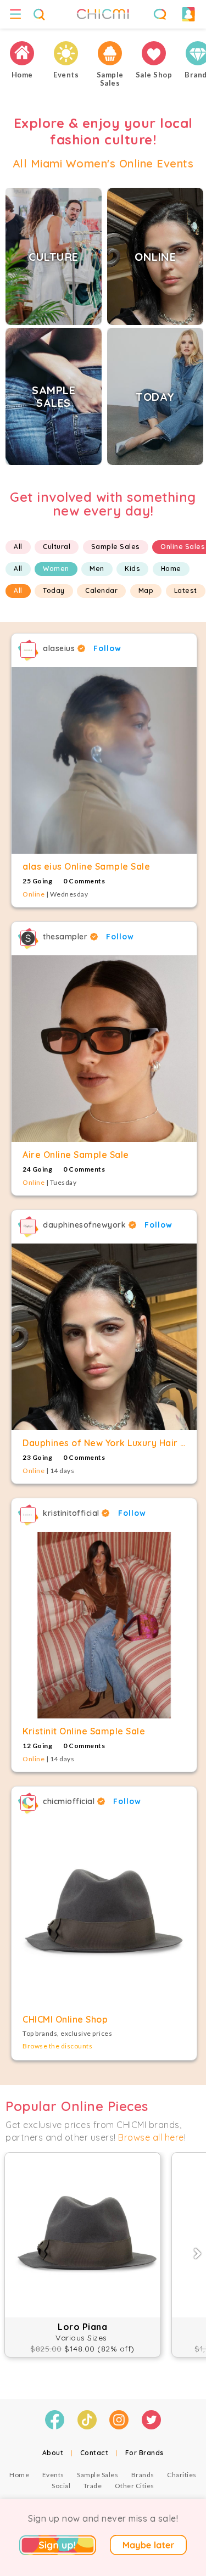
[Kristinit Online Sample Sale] (104, 1625)
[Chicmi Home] (22, 53)
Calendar (101, 590)
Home (171, 569)
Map (146, 590)
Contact (94, 2453)
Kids (132, 569)
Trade (93, 2486)
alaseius (60, 648)
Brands (143, 2475)
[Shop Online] (154, 53)
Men (97, 569)
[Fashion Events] (66, 53)
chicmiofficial (70, 1801)
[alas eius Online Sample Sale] (104, 760)
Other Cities (135, 2486)
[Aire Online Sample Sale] (104, 1049)
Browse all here (151, 2137)
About (53, 2453)
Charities (182, 2475)
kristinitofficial (72, 1513)
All (18, 547)
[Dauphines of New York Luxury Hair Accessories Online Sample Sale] (104, 1337)
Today (54, 590)
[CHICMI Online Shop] (104, 1913)
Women (56, 569)
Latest (186, 590)
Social (61, 2486)
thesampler (66, 937)
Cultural (57, 547)
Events (53, 2475)
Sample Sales (116, 547)
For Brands (145, 2453)
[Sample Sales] (110, 53)
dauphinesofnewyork (86, 1225)
